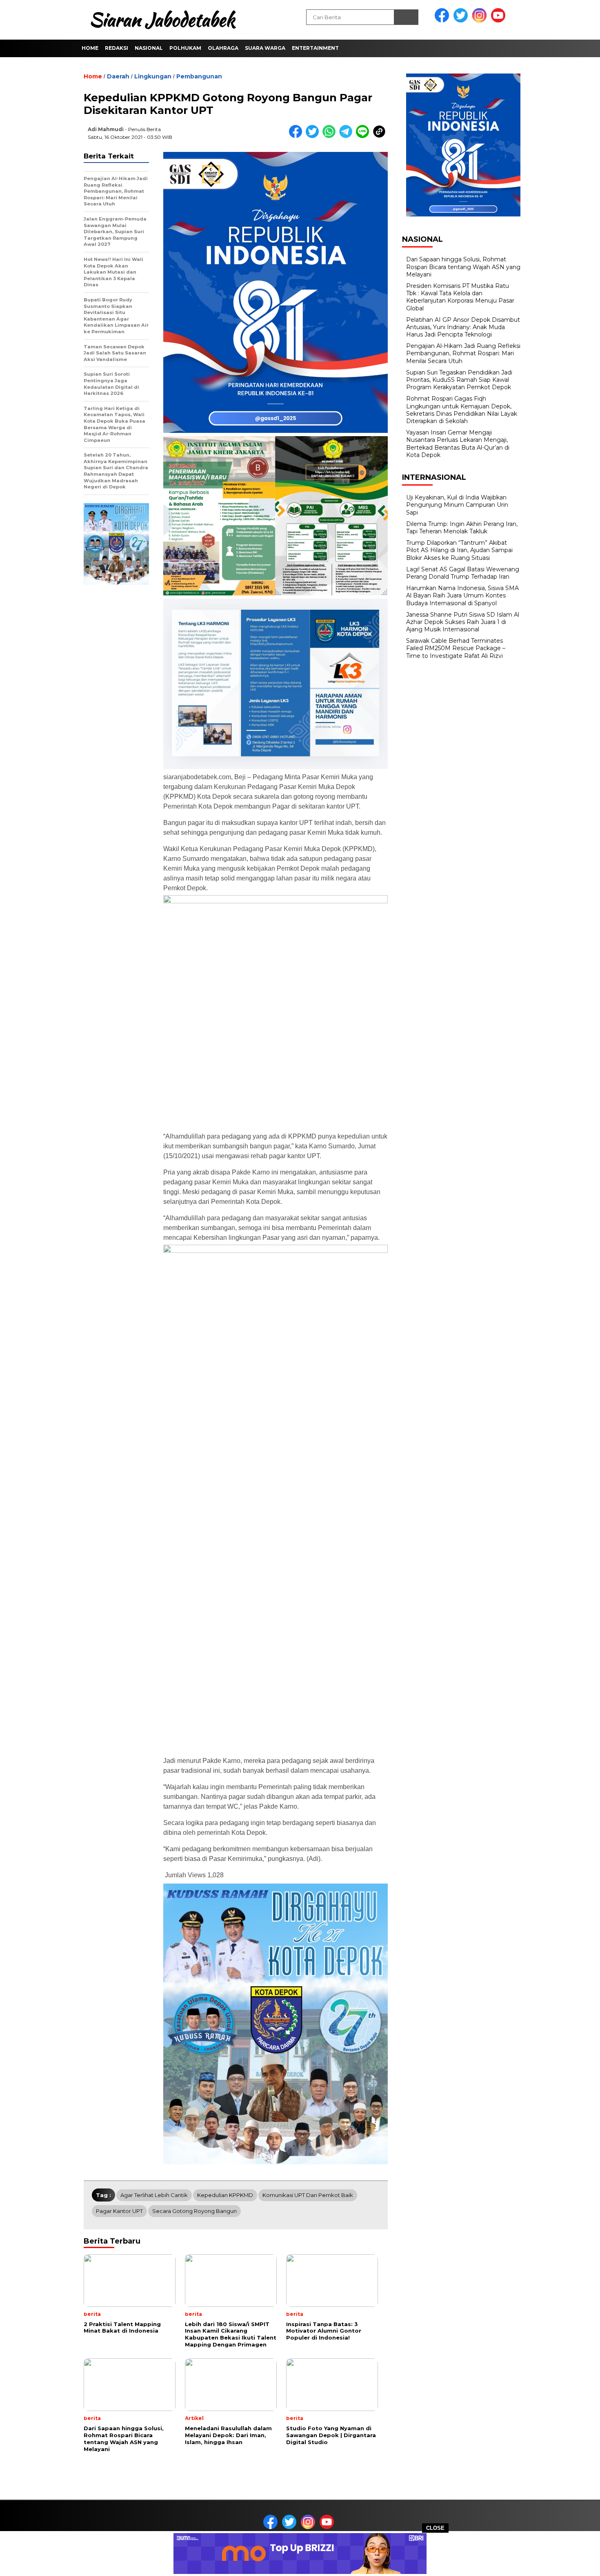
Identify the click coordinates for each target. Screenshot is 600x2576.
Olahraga (223, 48)
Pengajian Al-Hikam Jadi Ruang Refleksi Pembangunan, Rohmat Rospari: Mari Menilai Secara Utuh (463, 353)
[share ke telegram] (348, 136)
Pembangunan (199, 76)
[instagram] (481, 21)
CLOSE (435, 2528)
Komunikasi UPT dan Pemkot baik (308, 2195)
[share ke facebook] (297, 136)
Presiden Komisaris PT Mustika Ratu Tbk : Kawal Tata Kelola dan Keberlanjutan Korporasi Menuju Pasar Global (460, 297)
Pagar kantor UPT (119, 2211)
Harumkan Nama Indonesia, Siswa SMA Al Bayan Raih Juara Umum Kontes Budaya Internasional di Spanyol (462, 595)
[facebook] (443, 21)
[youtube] (500, 21)
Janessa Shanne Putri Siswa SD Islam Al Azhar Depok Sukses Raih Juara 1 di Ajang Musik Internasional (463, 622)
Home (90, 48)
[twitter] (462, 21)
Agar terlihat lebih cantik (154, 2195)
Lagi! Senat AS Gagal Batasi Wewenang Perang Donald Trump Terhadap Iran (463, 573)
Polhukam (185, 48)
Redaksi (117, 48)
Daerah (118, 76)
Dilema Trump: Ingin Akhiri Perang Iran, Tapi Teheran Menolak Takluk (462, 528)
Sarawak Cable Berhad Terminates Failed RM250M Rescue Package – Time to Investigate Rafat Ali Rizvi (456, 648)
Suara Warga (265, 48)
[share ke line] (364, 136)
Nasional (149, 48)
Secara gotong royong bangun (194, 2211)
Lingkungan (153, 76)
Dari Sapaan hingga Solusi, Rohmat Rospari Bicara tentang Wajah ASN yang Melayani (463, 267)
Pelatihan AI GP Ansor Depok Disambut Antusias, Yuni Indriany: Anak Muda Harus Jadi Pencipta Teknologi (463, 327)
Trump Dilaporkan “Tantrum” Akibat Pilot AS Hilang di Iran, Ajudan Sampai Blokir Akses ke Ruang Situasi (459, 550)
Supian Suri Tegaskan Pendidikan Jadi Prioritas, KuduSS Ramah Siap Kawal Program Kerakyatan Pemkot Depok (459, 380)
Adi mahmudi (106, 129)
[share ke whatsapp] (331, 136)
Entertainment (315, 48)
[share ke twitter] (314, 136)
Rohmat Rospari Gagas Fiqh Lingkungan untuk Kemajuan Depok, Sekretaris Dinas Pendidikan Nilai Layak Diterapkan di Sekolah (462, 410)
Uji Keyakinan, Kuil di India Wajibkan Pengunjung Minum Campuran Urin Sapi (457, 505)
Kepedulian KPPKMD (225, 2195)
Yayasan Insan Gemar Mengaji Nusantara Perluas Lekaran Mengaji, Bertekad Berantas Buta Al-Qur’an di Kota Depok (458, 444)
